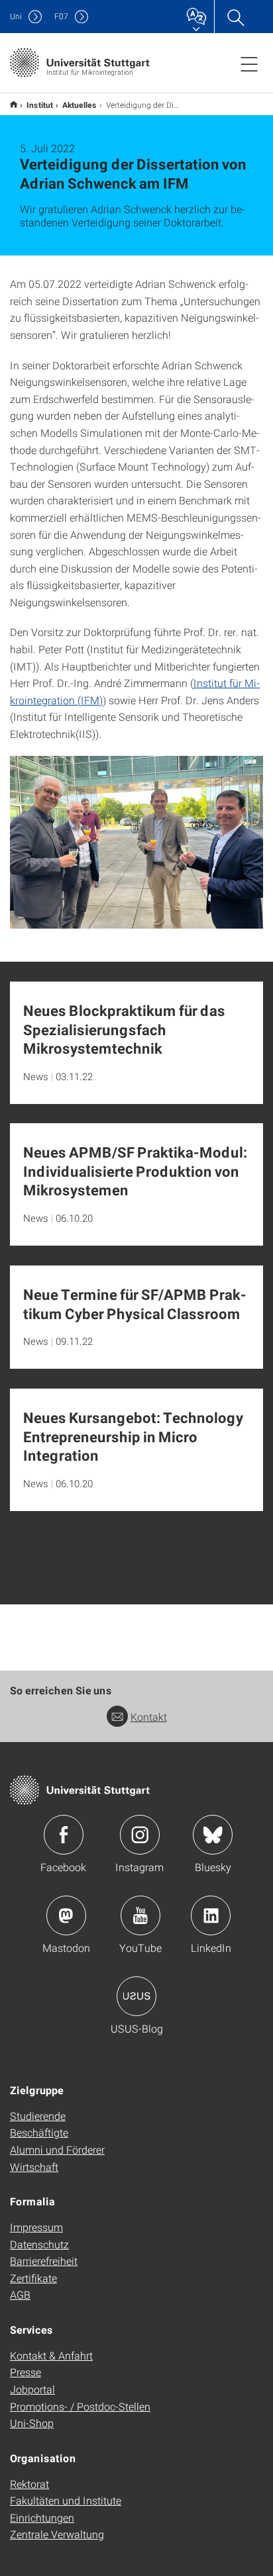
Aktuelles (80, 105)
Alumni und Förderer (57, 2149)
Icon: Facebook (64, 1835)
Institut (40, 105)
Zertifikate (33, 2278)
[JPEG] (136, 843)
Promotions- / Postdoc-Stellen (80, 2406)
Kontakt (149, 1717)
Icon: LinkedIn (211, 1915)
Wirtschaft (34, 2167)
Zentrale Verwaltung (57, 2534)
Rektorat (29, 2484)
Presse (26, 2372)
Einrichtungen (42, 2517)
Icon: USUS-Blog (136, 1996)
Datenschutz (39, 2244)
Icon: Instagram (140, 1835)
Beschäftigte (39, 2132)
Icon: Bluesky (213, 1835)
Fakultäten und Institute (66, 2500)
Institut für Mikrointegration (14, 104)
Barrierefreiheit (44, 2261)
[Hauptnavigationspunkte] (249, 64)
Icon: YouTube (140, 1915)
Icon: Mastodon (66, 1915)
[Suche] (235, 17)
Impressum (36, 2227)
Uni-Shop (32, 2423)
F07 (61, 16)
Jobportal (32, 2389)
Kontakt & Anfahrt (51, 2355)
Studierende (38, 2116)
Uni (16, 16)
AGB (20, 2294)
